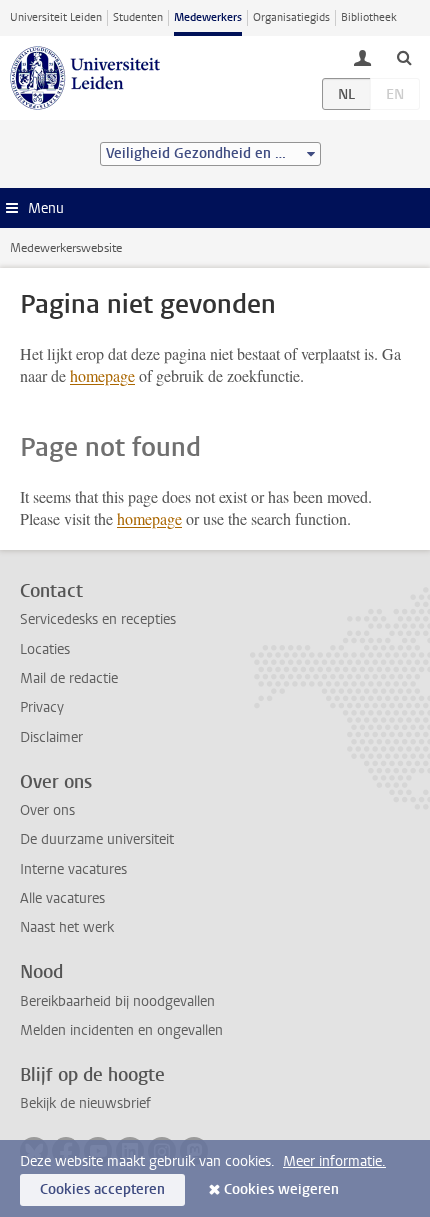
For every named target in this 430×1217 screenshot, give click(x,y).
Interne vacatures (73, 869)
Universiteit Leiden (56, 17)
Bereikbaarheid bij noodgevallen (117, 1001)
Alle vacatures (62, 898)
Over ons (47, 810)
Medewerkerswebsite (66, 248)
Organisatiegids (291, 17)
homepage (102, 375)
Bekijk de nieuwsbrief (85, 1103)
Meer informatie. (334, 1161)
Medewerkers (208, 17)
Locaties (45, 649)
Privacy (42, 707)
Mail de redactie (69, 678)
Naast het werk (67, 927)
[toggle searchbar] (404, 57)
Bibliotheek (369, 17)
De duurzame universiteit (97, 839)
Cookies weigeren (281, 1189)
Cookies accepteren (102, 1189)
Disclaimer (51, 737)
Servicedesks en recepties (98, 619)
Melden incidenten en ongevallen (121, 1030)
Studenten (138, 17)
